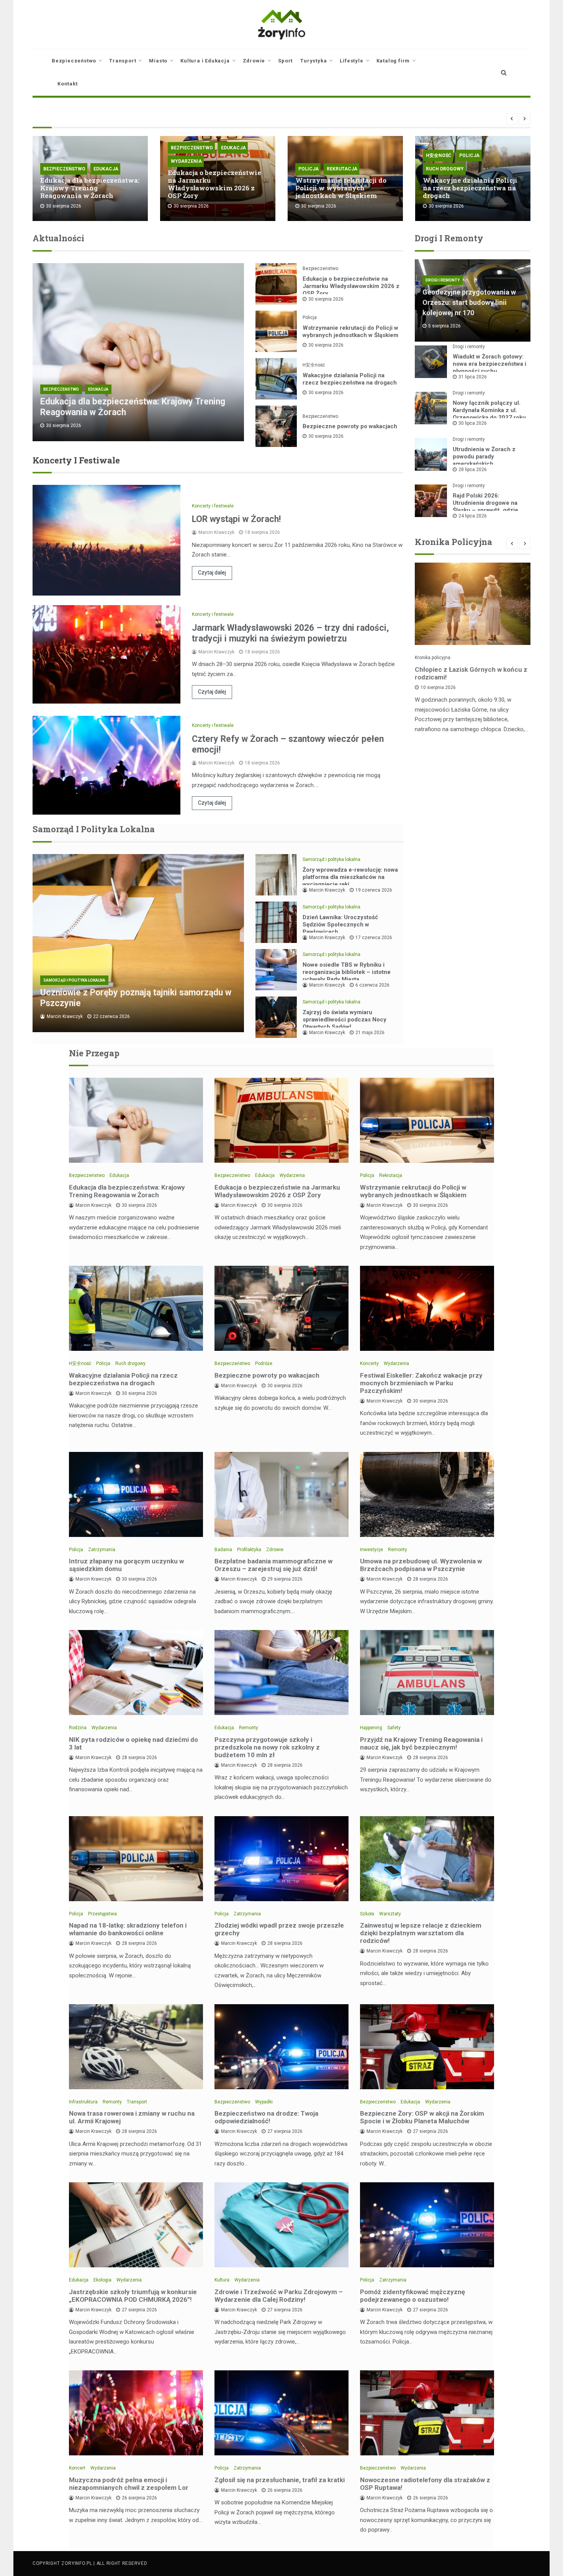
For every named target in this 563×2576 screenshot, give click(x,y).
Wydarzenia (186, 161)
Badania (223, 1550)
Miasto (158, 61)
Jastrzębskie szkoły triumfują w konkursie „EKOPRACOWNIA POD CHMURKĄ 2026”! (133, 2296)
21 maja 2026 (370, 1033)
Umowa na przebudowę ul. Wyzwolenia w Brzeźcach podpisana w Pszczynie (421, 1565)
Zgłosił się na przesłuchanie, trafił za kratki (280, 2480)
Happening (371, 1728)
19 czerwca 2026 (374, 890)
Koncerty (369, 1363)
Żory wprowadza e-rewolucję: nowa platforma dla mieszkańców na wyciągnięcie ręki (350, 877)
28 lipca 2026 (473, 470)
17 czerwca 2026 (374, 938)
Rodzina (78, 1728)
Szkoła (367, 1914)
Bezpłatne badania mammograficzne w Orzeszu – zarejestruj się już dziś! (273, 1565)
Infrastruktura (83, 2102)
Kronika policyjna (433, 658)
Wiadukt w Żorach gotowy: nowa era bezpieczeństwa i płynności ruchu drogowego (489, 367)
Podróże (264, 1363)
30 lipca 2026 (473, 423)
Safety (394, 1728)
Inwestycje (372, 1550)
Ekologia (102, 2280)
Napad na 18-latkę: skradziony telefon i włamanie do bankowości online (128, 1929)
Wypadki (264, 2102)
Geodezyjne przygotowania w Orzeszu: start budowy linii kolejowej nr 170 (469, 302)
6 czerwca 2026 (372, 985)
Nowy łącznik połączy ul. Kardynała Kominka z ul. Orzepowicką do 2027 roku (489, 410)
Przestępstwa (102, 1914)
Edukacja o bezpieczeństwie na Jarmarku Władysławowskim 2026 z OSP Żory (214, 184)
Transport (123, 61)
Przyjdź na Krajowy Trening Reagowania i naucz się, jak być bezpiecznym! (421, 1743)
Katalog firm (393, 61)
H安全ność (439, 155)
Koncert (77, 2468)
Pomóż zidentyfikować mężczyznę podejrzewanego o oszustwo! (412, 2296)
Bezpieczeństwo (74, 61)
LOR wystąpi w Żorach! (236, 519)
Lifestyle (351, 61)
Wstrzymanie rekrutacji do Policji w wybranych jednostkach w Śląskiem (341, 188)
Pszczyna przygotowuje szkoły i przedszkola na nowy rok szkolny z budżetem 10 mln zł (267, 1747)
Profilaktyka (249, 1550)
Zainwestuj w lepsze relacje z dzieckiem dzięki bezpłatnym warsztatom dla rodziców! (421, 1933)
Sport (285, 61)
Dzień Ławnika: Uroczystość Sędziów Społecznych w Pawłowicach (340, 925)
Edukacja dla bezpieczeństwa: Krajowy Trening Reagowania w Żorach (90, 188)
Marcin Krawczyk (216, 532)
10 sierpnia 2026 (438, 687)
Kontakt (68, 84)
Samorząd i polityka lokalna (74, 980)
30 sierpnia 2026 (326, 299)
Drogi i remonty (443, 280)
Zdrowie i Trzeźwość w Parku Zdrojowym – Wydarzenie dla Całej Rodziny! (279, 2296)
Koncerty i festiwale (213, 506)
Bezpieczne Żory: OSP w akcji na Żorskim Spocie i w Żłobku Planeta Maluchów (422, 2117)
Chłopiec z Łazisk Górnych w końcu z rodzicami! (471, 673)
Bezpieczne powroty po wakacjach (350, 426)
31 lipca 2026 (473, 377)
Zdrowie (254, 61)
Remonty (398, 1550)
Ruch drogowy (445, 169)
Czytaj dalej (212, 573)
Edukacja (106, 169)
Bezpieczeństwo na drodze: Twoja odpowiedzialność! (266, 2117)
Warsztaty (390, 1914)
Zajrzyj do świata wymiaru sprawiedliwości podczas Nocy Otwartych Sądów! (345, 1020)
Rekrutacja (342, 169)
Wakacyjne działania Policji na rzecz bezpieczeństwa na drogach (470, 188)
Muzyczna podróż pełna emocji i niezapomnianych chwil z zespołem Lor (129, 2484)
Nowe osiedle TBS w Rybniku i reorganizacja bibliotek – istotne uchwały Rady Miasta (347, 972)
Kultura (222, 2280)
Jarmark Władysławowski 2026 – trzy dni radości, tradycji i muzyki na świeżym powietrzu (291, 633)
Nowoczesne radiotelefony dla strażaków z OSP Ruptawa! (425, 2484)
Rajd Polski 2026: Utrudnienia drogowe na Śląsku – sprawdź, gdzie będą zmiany (485, 507)
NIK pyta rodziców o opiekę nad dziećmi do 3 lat (133, 1743)
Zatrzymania (102, 1550)
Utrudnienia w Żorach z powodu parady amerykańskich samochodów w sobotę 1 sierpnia (486, 464)
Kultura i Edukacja (205, 61)
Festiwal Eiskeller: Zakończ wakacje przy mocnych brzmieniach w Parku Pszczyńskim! (421, 1383)
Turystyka (313, 61)
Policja (309, 169)
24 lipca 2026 (473, 516)
